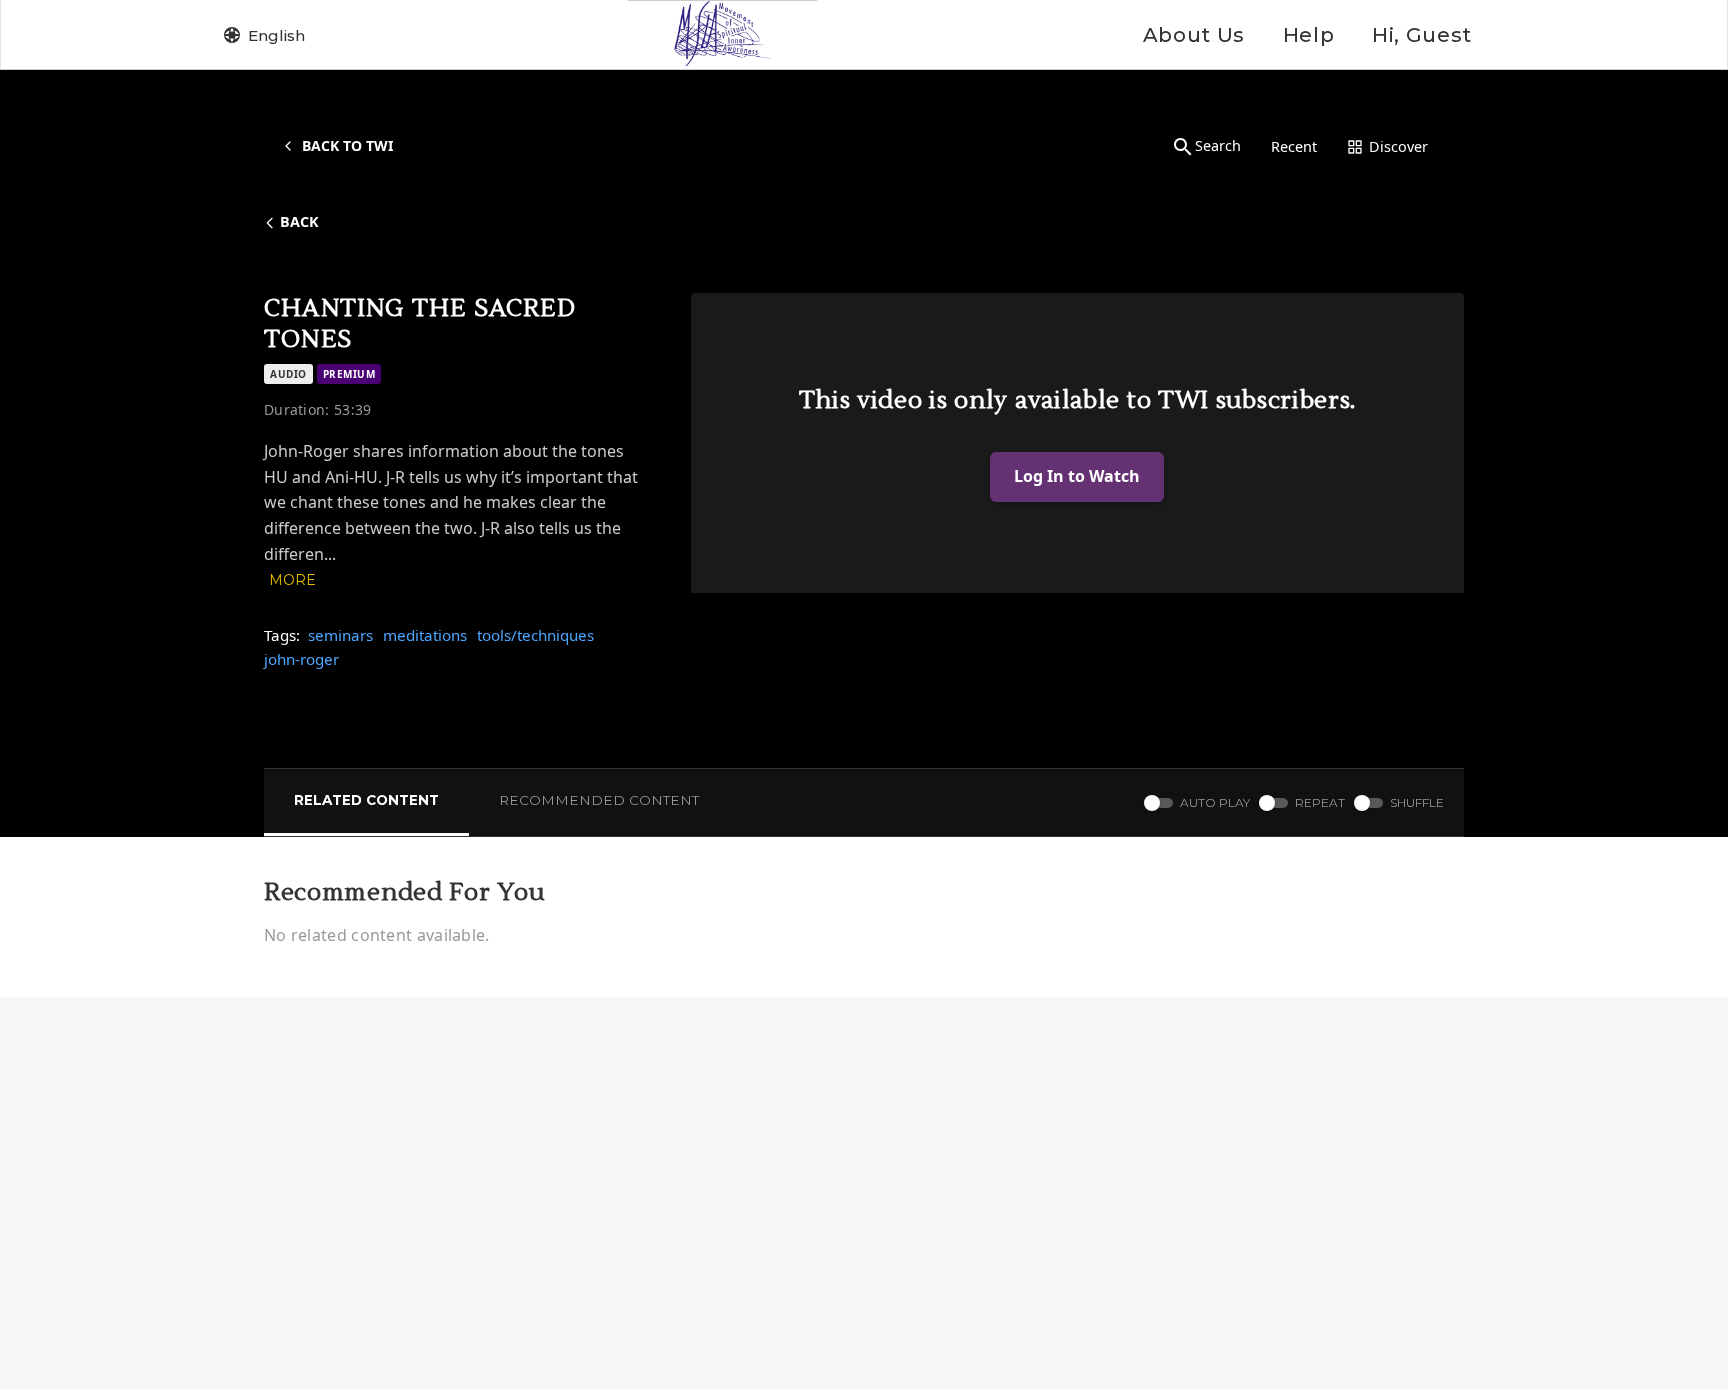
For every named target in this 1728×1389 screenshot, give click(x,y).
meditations (425, 635)
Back (299, 221)
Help (1308, 35)
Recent (1294, 146)
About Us (1194, 35)
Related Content (366, 800)
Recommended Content (599, 800)
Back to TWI (347, 145)
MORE (292, 580)
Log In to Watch (1077, 476)
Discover (1398, 146)
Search (1218, 145)
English (276, 35)
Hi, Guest (1422, 35)
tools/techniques (535, 635)
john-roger (301, 659)
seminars (340, 635)
